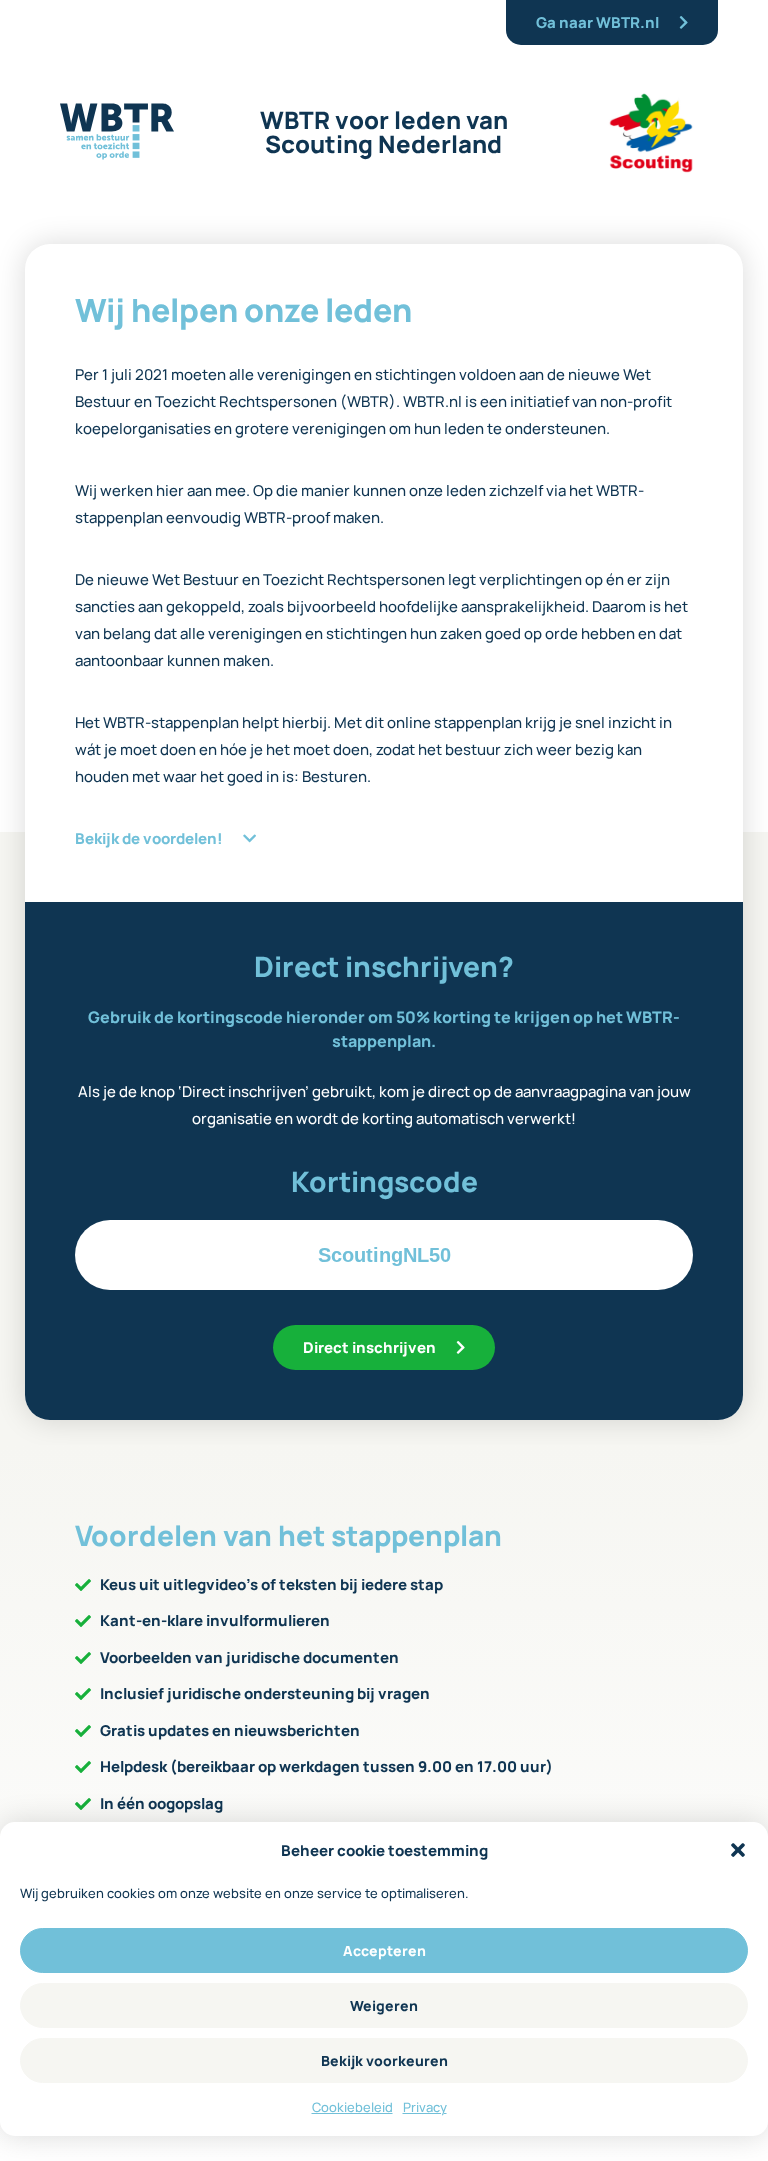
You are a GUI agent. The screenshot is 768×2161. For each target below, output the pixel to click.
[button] (738, 1850)
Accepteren (384, 1950)
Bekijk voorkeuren (384, 2060)
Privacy (425, 2107)
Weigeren (384, 2005)
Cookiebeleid (352, 2107)
